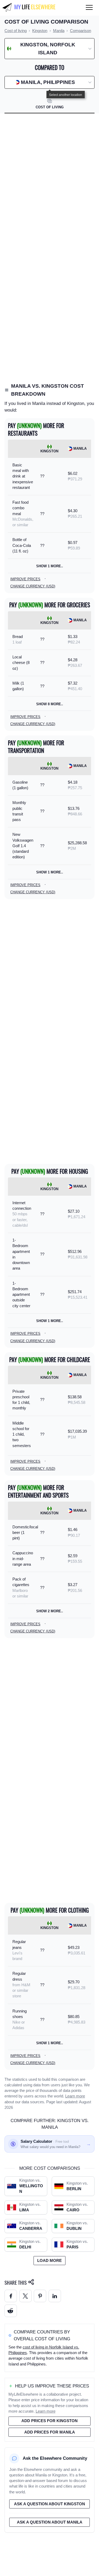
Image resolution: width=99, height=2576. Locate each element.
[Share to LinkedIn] (55, 2296)
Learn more (75, 2096)
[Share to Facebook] (11, 2296)
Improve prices (25, 579)
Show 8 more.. (50, 704)
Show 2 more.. (50, 1611)
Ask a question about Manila (50, 2522)
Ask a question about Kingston (49, 2504)
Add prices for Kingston (49, 2421)
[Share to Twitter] (25, 2296)
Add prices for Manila (50, 2432)
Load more (49, 2261)
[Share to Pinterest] (40, 2296)
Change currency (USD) (33, 586)
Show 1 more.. (50, 566)
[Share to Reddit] (11, 2311)
